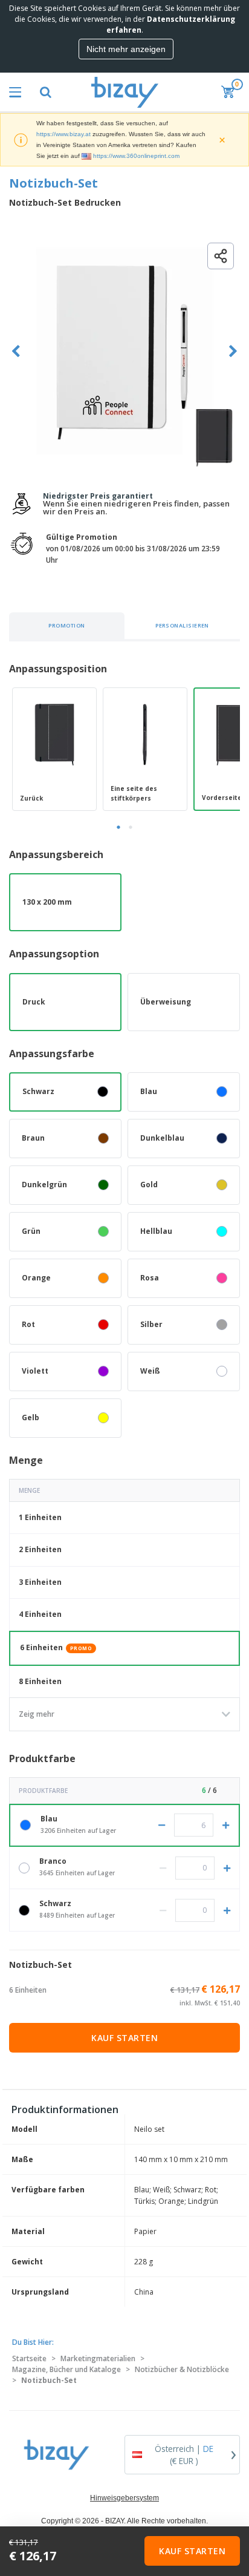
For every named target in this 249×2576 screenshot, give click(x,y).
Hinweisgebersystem (124, 2498)
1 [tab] (118, 827)
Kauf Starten (124, 2038)
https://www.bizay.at (63, 134)
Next (233, 351)
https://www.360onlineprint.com (136, 156)
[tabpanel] (54, 749)
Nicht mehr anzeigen (126, 49)
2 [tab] (131, 827)
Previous (16, 351)
